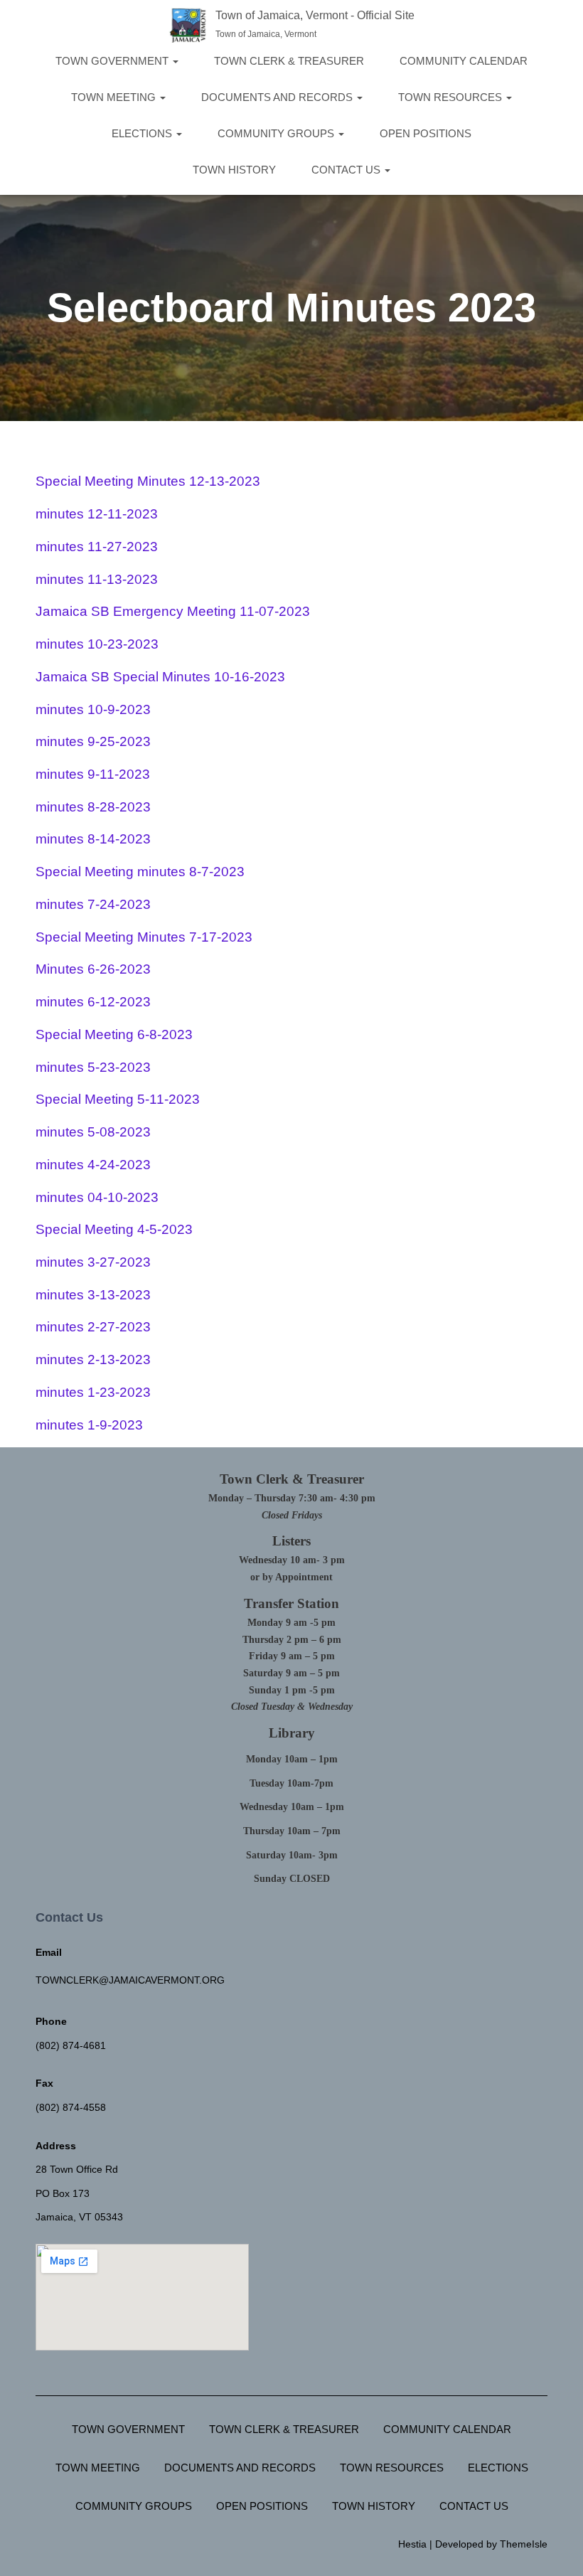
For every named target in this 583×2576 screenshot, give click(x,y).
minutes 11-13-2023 (97, 579)
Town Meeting (115, 97)
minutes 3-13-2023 (93, 1295)
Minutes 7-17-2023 (193, 937)
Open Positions (426, 133)
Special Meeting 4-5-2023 (114, 1229)
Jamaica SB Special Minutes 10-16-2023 (160, 677)
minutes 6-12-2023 (93, 1002)
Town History (234, 170)
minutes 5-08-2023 (93, 1132)
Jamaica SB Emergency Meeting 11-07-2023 (173, 611)
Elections (143, 133)
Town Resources (451, 97)
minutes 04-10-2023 (97, 1197)
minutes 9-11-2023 (93, 774)
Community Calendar (464, 61)
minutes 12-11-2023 (97, 514)
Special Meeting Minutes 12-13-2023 (148, 481)
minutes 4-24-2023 (93, 1165)
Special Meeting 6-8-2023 (114, 1034)
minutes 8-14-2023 (93, 839)
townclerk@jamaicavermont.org (130, 1980)
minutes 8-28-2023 (93, 807)
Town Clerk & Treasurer (289, 61)
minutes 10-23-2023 (97, 644)
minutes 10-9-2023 (93, 709)
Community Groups (277, 133)
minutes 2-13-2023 (93, 1359)
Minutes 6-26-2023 (93, 969)
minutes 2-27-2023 (93, 1327)
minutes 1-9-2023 (89, 1425)
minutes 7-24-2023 (93, 904)
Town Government (113, 61)
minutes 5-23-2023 (93, 1067)
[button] (175, 61)
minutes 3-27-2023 (93, 1262)
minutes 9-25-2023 (93, 741)
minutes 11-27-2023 (97, 547)
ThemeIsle (524, 2544)
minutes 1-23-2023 (93, 1392)
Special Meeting (85, 937)
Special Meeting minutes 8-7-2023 (140, 872)
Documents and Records (278, 97)
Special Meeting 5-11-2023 (118, 1099)
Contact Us (347, 170)
